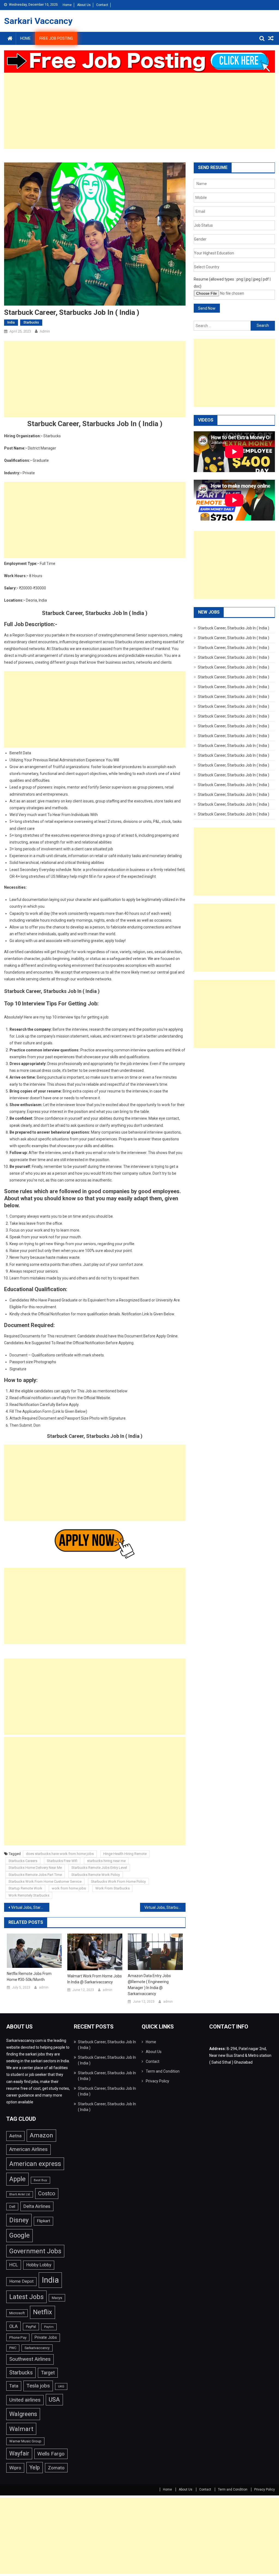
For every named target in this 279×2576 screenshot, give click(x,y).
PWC (13, 2348)
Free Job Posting (56, 38)
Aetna (15, 2136)
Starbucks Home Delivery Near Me (35, 1868)
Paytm (49, 2327)
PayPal (31, 2327)
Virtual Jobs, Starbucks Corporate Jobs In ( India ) (30, 1907)
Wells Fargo (51, 2454)
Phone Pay (18, 2337)
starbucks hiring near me (106, 1861)
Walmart (21, 2429)
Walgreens (23, 2414)
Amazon (41, 2135)
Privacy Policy (157, 2081)
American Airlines (28, 2149)
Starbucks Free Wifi (62, 1861)
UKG (61, 2386)
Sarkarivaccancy (37, 2348)
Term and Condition (163, 2071)
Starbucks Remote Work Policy (96, 1875)
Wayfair (19, 2453)
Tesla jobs (38, 2386)
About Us (84, 5)
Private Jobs (46, 2338)
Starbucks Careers (23, 1861)
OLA (13, 2326)
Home (67, 5)
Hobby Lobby (39, 2265)
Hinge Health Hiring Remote (125, 1854)
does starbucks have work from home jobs (60, 1854)
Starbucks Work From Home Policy (118, 1881)
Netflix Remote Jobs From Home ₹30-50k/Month (29, 1977)
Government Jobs (35, 2251)
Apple (17, 2179)
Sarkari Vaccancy (38, 21)
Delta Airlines (37, 2206)
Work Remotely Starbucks (29, 1895)
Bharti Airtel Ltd (20, 2194)
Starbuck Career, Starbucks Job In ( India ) (233, 628)
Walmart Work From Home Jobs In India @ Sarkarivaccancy (95, 1979)
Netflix (43, 2312)
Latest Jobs (26, 2297)
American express (35, 2164)
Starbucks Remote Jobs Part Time (35, 1875)
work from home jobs (69, 1888)
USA (54, 2400)
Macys (57, 2298)
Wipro (15, 2468)
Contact (102, 5)
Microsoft (17, 2313)
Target (48, 2373)
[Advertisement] (139, 111)
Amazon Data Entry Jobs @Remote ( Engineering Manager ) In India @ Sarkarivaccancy (149, 1985)
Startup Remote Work (25, 1888)
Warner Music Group (25, 2441)
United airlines (25, 2400)
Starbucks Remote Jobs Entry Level (99, 1868)
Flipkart (43, 2221)
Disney (19, 2220)
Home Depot (21, 2281)
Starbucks (31, 322)
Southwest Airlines (30, 2359)
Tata (14, 2386)
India (11, 322)
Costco (47, 2194)
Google (19, 2235)
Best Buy (40, 2180)
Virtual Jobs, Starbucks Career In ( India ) (165, 1907)
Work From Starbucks (113, 1888)
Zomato (56, 2468)
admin (45, 331)
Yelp (35, 2467)
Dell (12, 2207)
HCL (14, 2265)
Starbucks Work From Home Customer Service (45, 1881)
